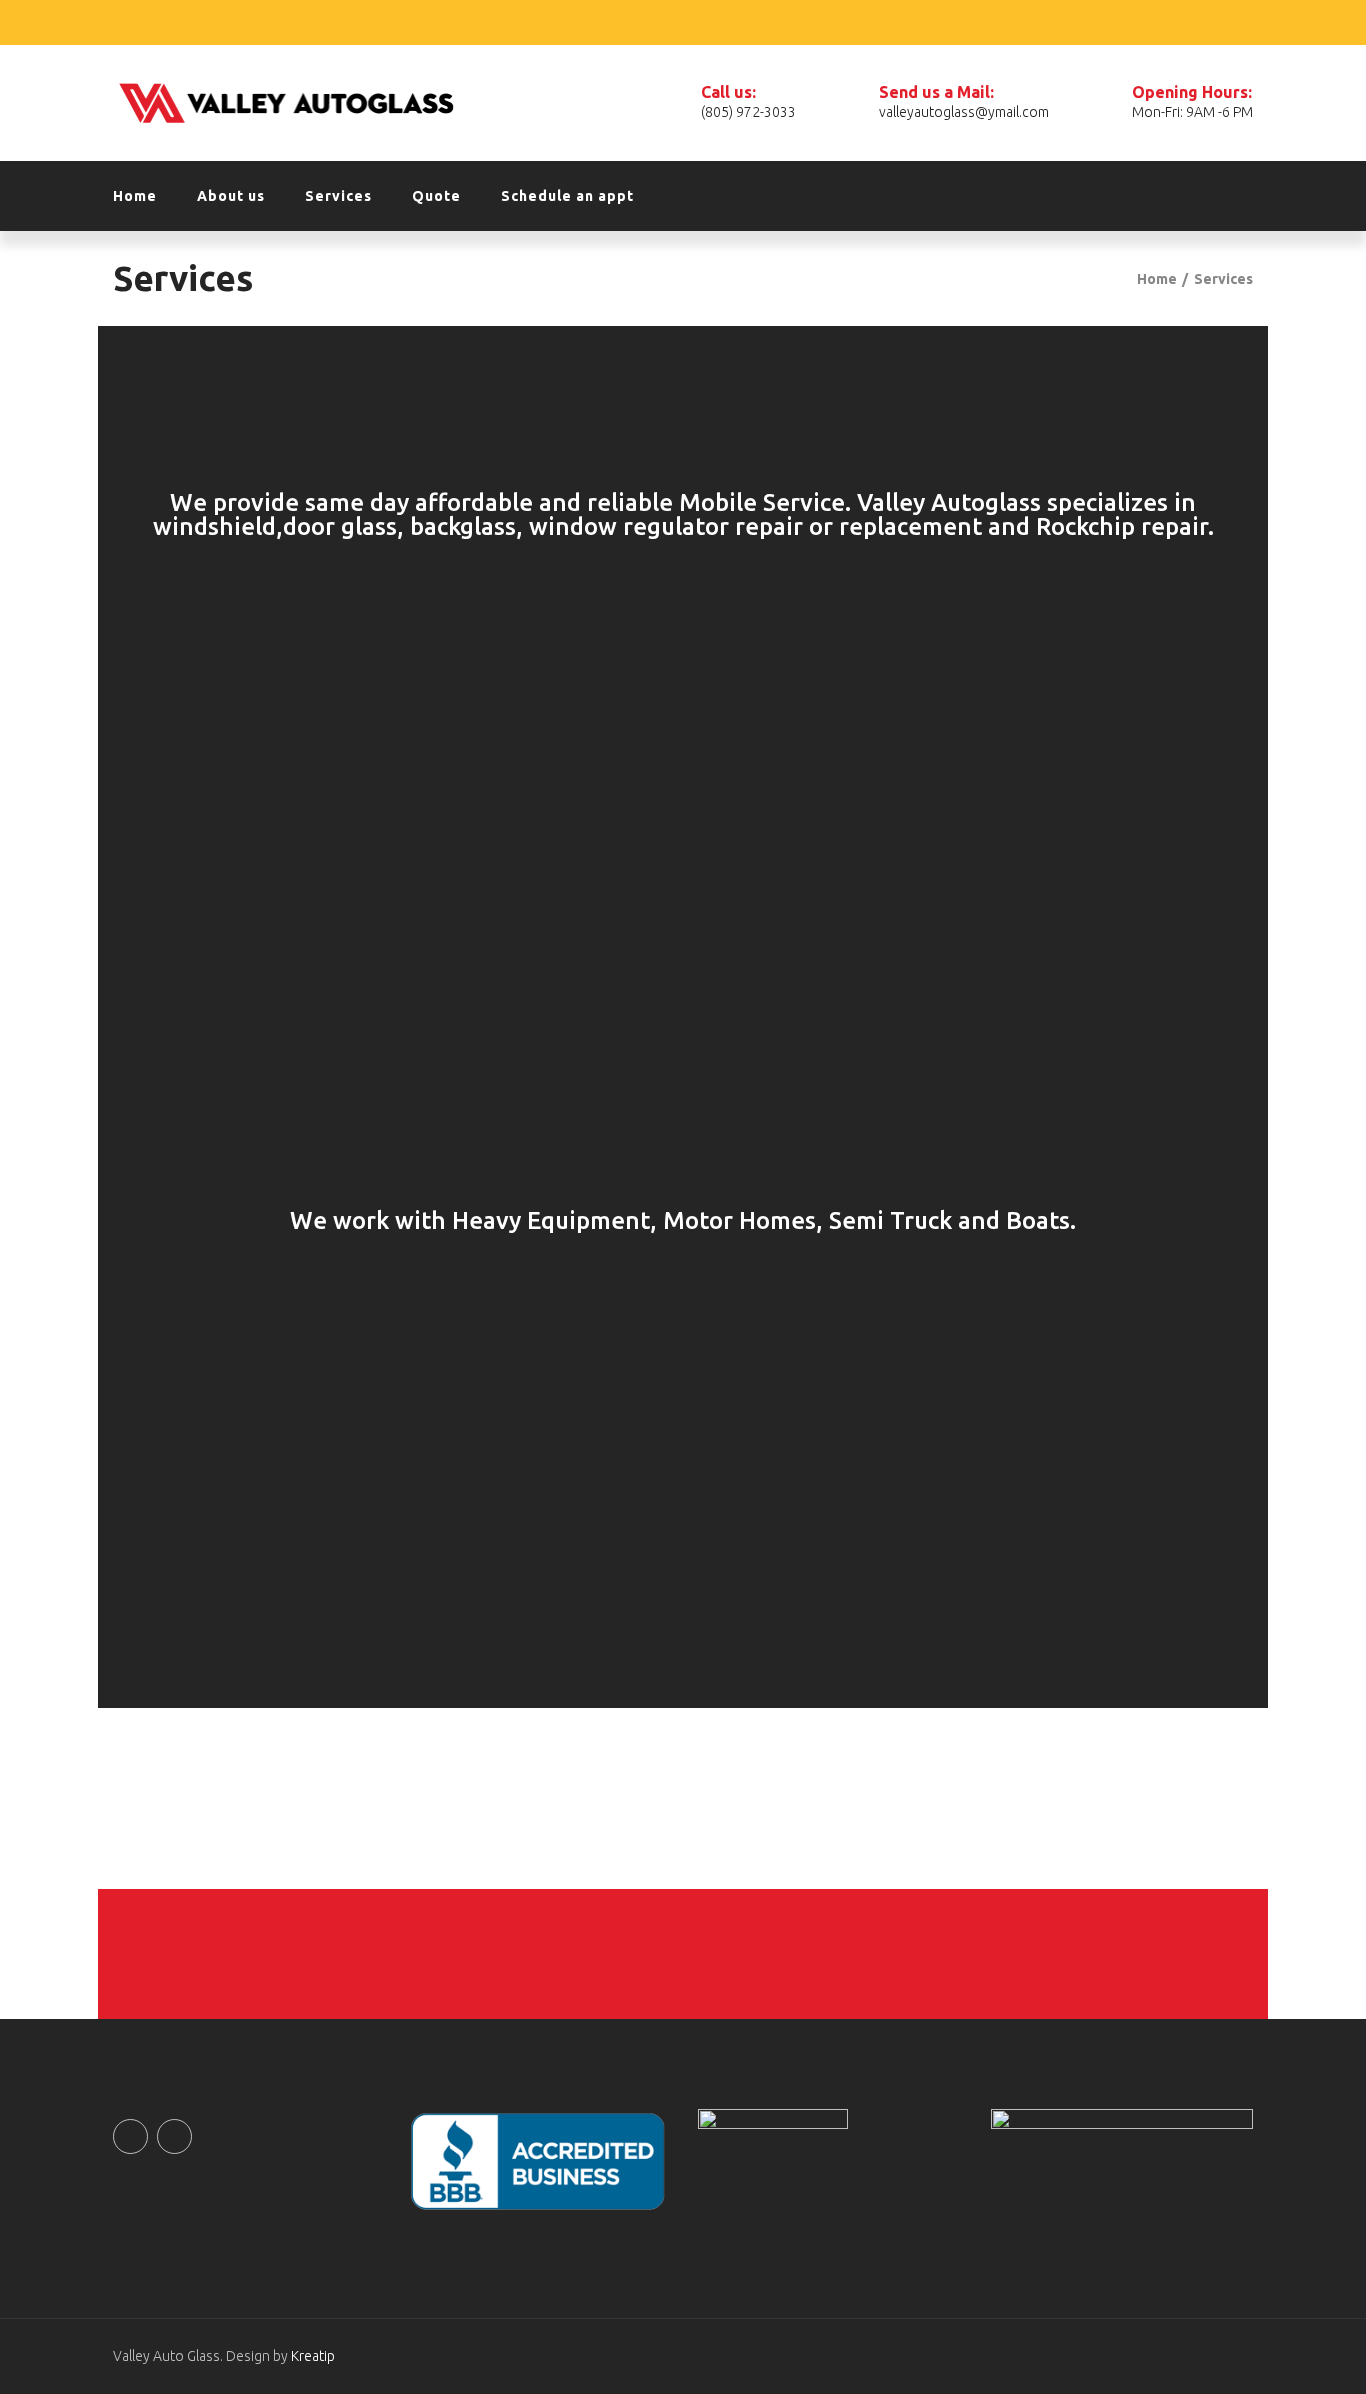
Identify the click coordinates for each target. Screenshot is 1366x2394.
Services (338, 196)
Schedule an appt (567, 196)
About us (231, 196)
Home (135, 196)
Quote (436, 196)
